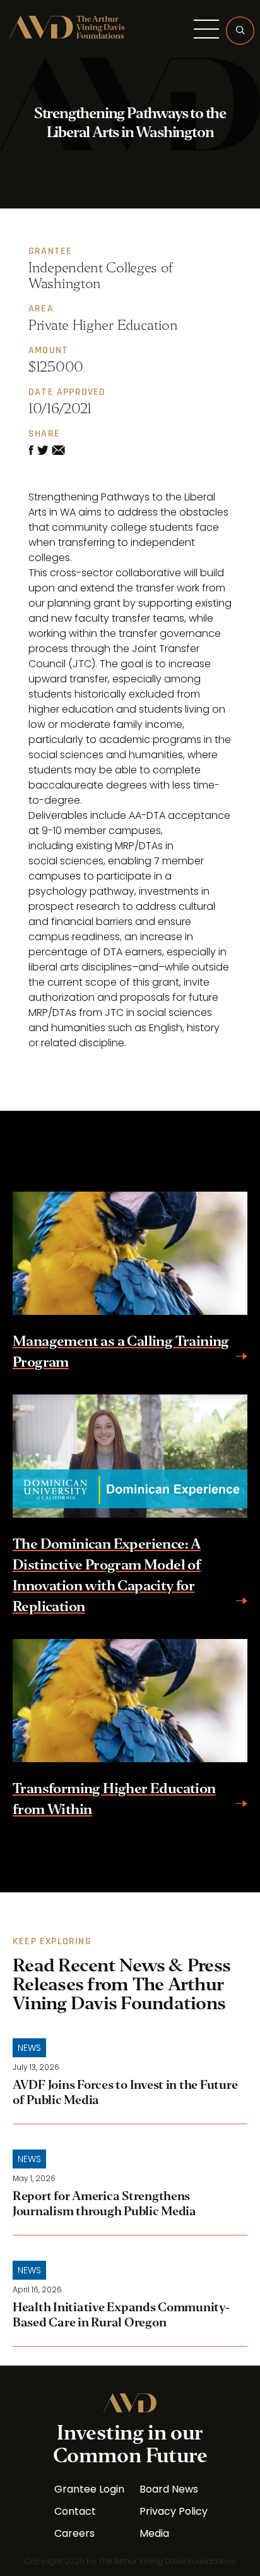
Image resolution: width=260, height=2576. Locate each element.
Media (154, 2534)
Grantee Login (89, 2489)
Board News (169, 2489)
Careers (74, 2534)
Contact (75, 2512)
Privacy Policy (174, 2512)
